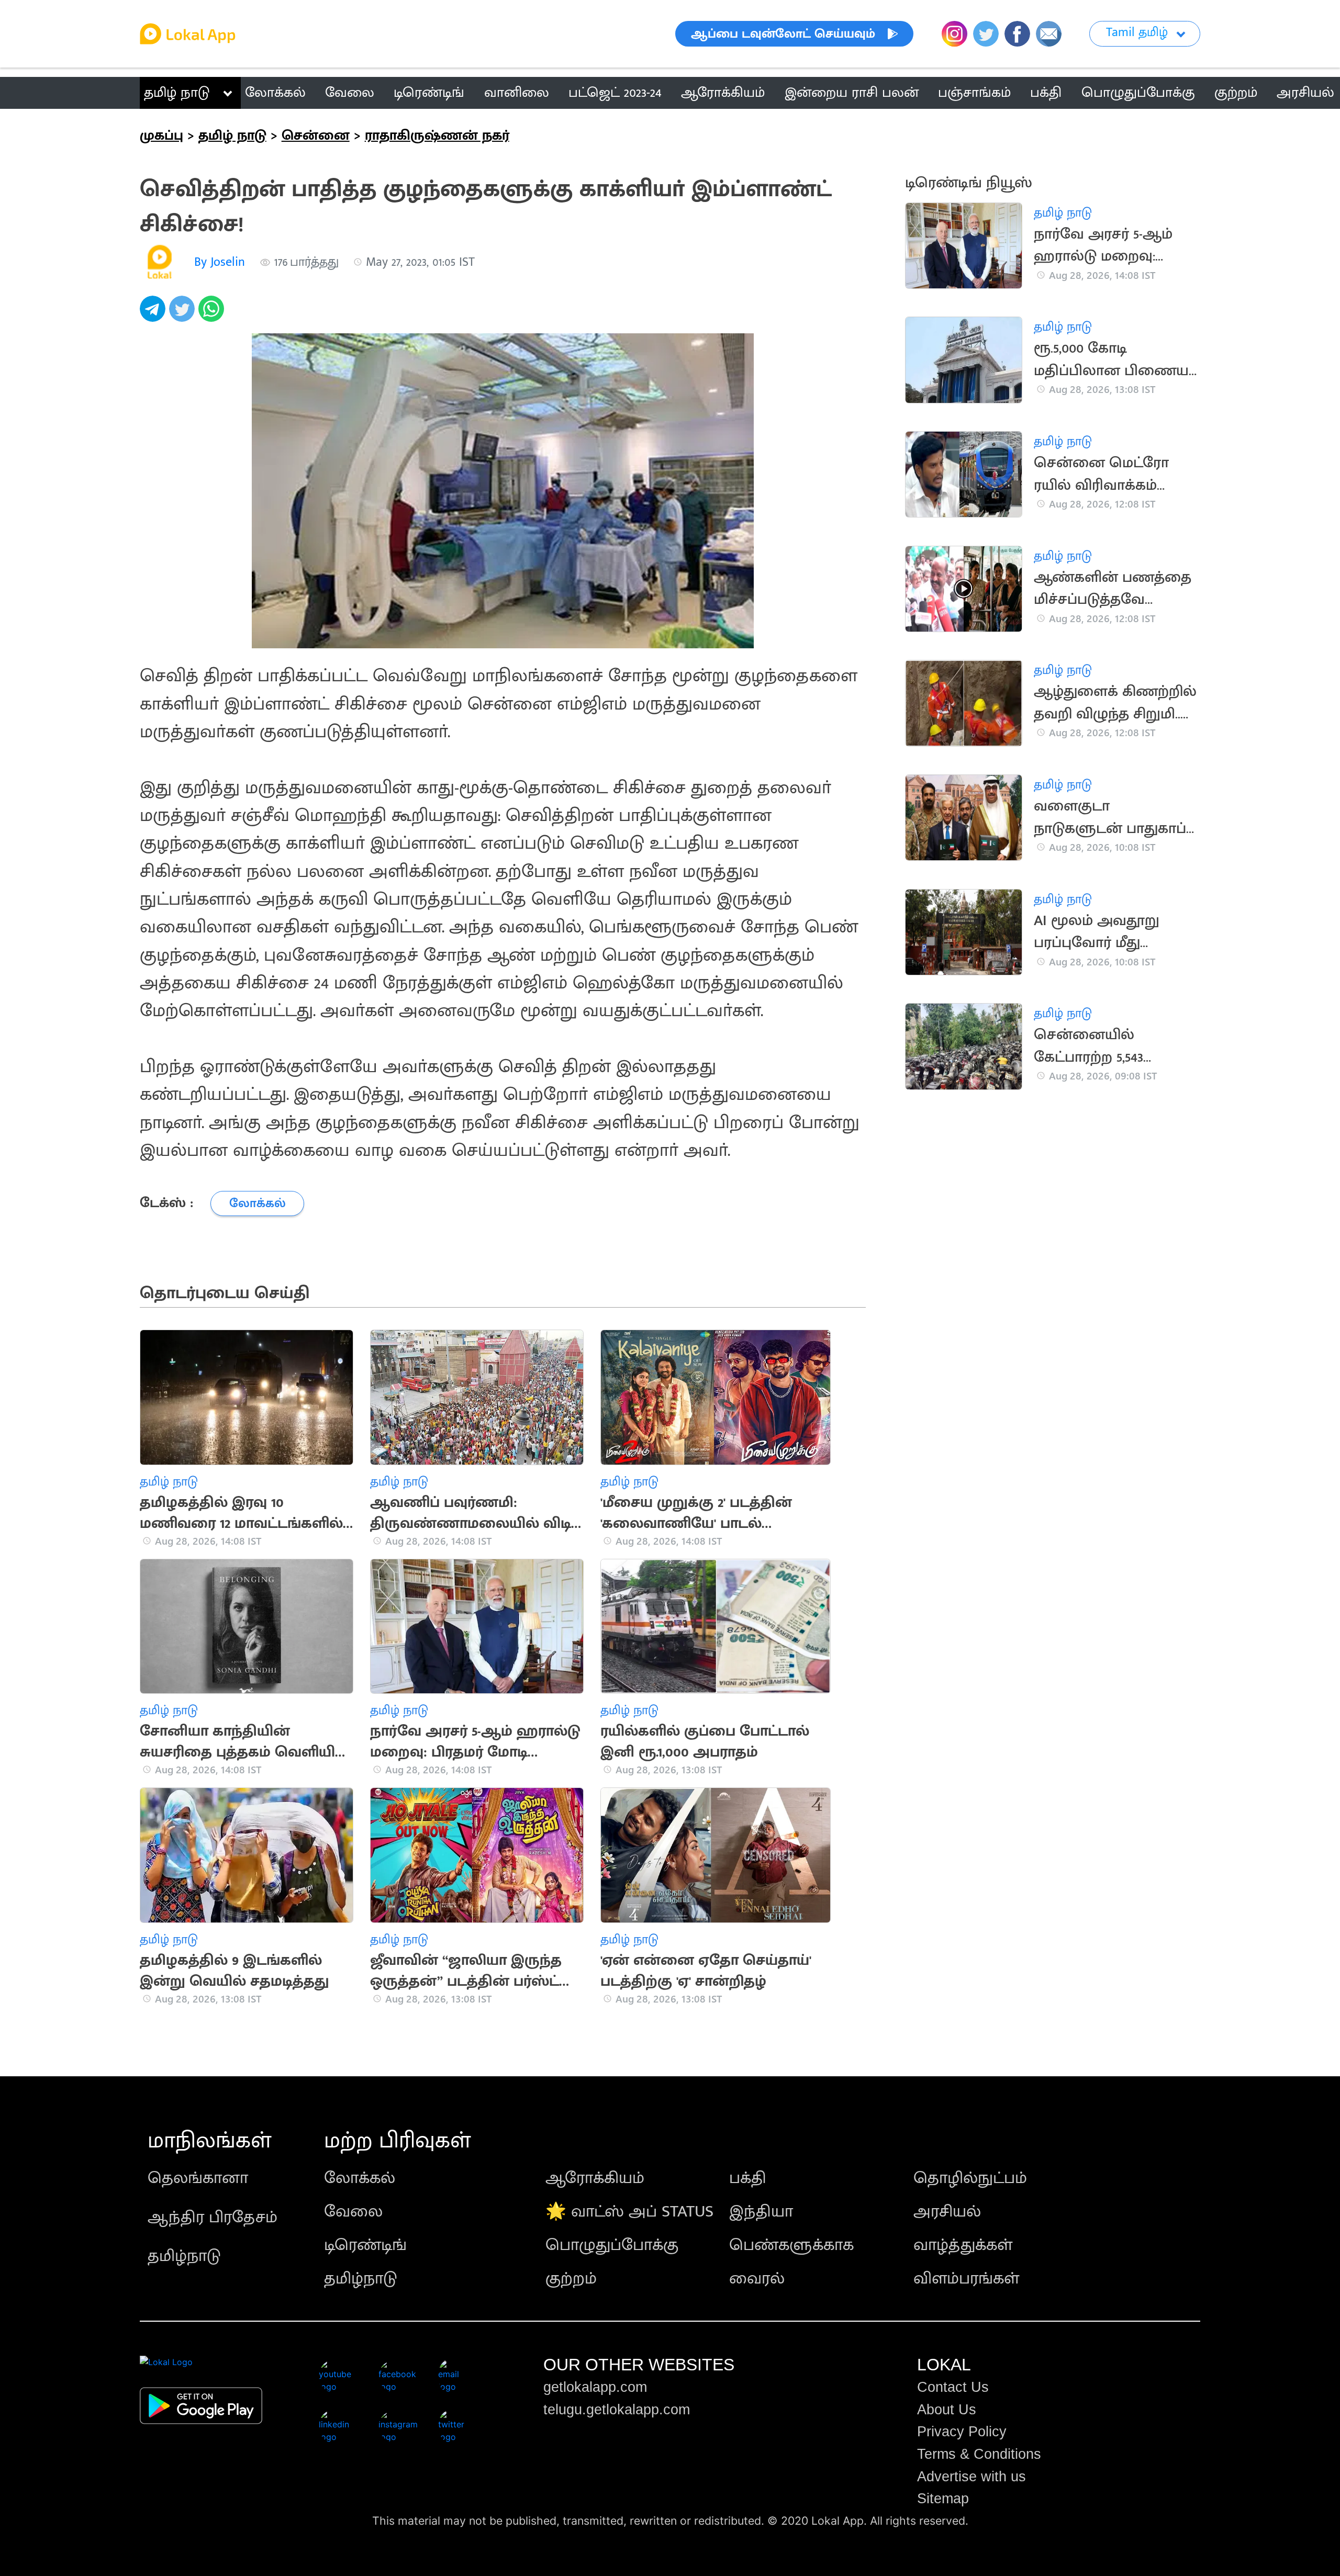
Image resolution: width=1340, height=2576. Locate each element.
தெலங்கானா (198, 2178)
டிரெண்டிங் (365, 2245)
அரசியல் (947, 2212)
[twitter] (184, 314)
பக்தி (748, 2178)
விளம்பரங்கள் (966, 2279)
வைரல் (757, 2279)
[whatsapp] (213, 314)
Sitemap (943, 2499)
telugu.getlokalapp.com (617, 2410)
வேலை (353, 2212)
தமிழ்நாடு (184, 2256)
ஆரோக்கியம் (595, 2178)
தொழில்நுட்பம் (970, 2178)
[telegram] (154, 314)
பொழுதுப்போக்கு (612, 2245)
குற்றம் (571, 2279)
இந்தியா (761, 2212)
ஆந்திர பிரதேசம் (213, 2217)
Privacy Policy (962, 2432)
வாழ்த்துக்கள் (963, 2245)
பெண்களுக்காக (791, 2245)
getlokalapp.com (595, 2387)
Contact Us (953, 2387)
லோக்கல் (360, 2178)
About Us (947, 2410)
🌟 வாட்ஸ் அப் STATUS (629, 2212)
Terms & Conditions (979, 2454)
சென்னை (316, 136)
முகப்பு (161, 136)
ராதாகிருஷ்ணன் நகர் (437, 136)
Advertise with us (971, 2477)
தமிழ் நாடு (177, 93)
